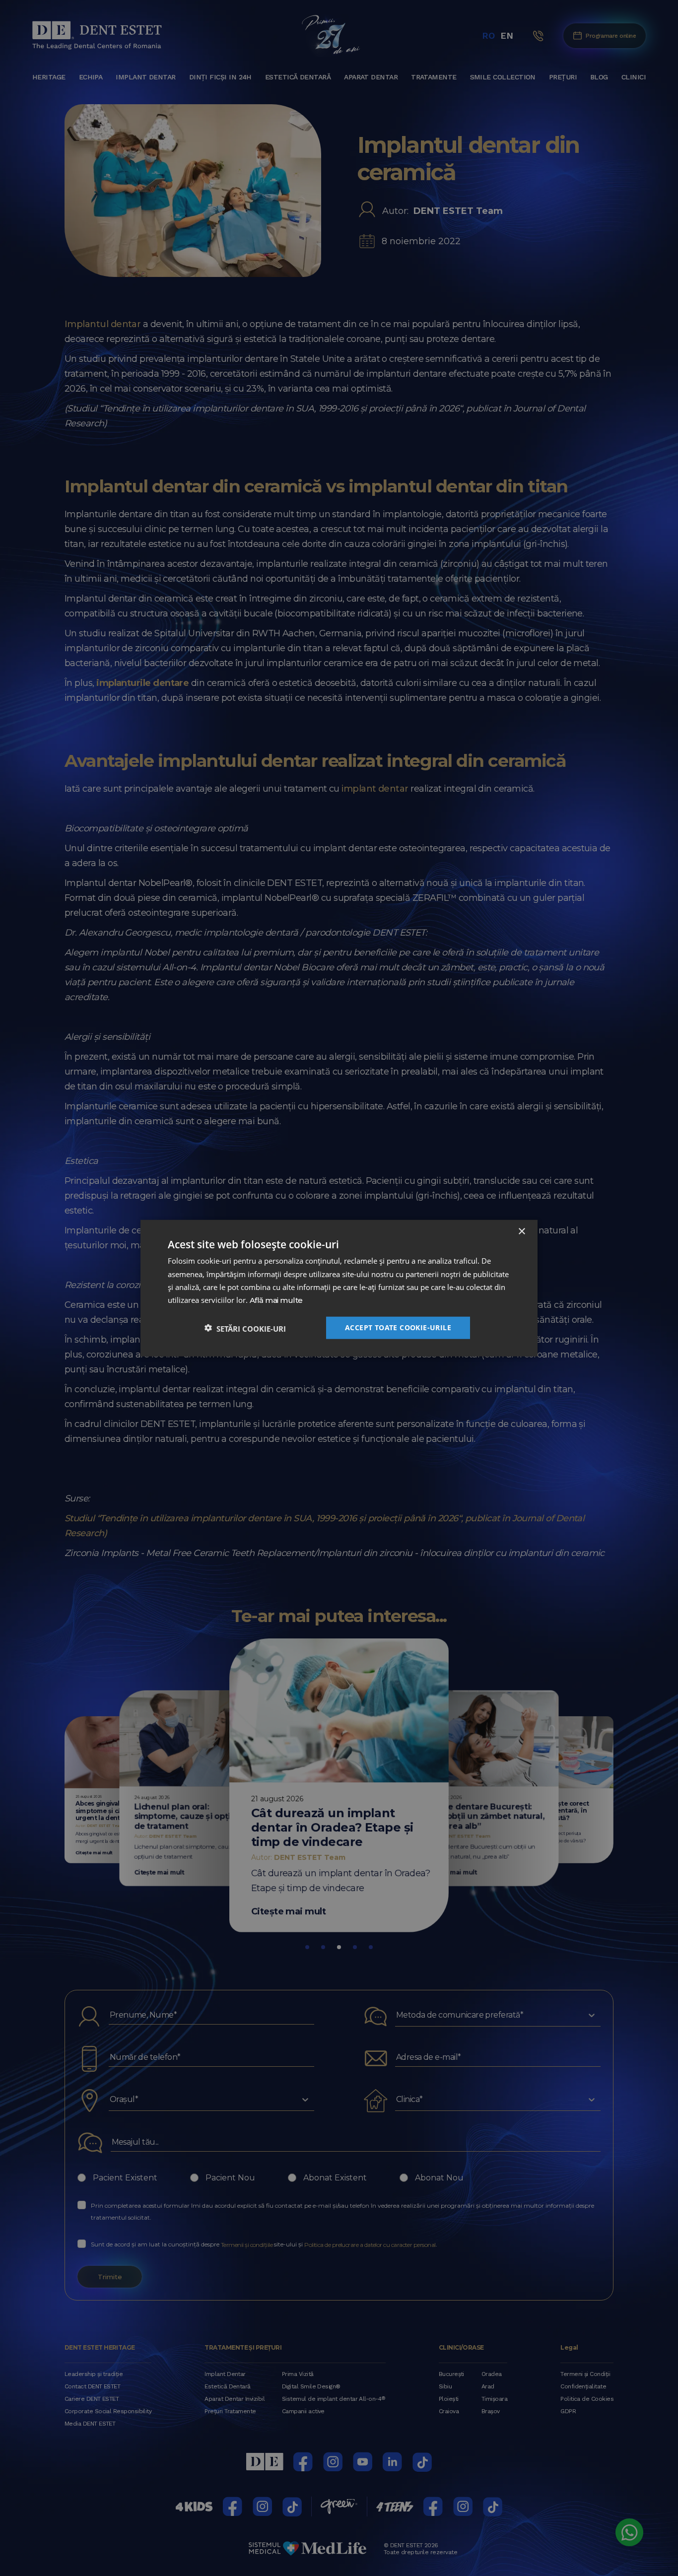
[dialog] (339, 1288)
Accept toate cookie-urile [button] (398, 1327)
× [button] (521, 1232)
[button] (245, 1327)
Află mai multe (276, 1301)
